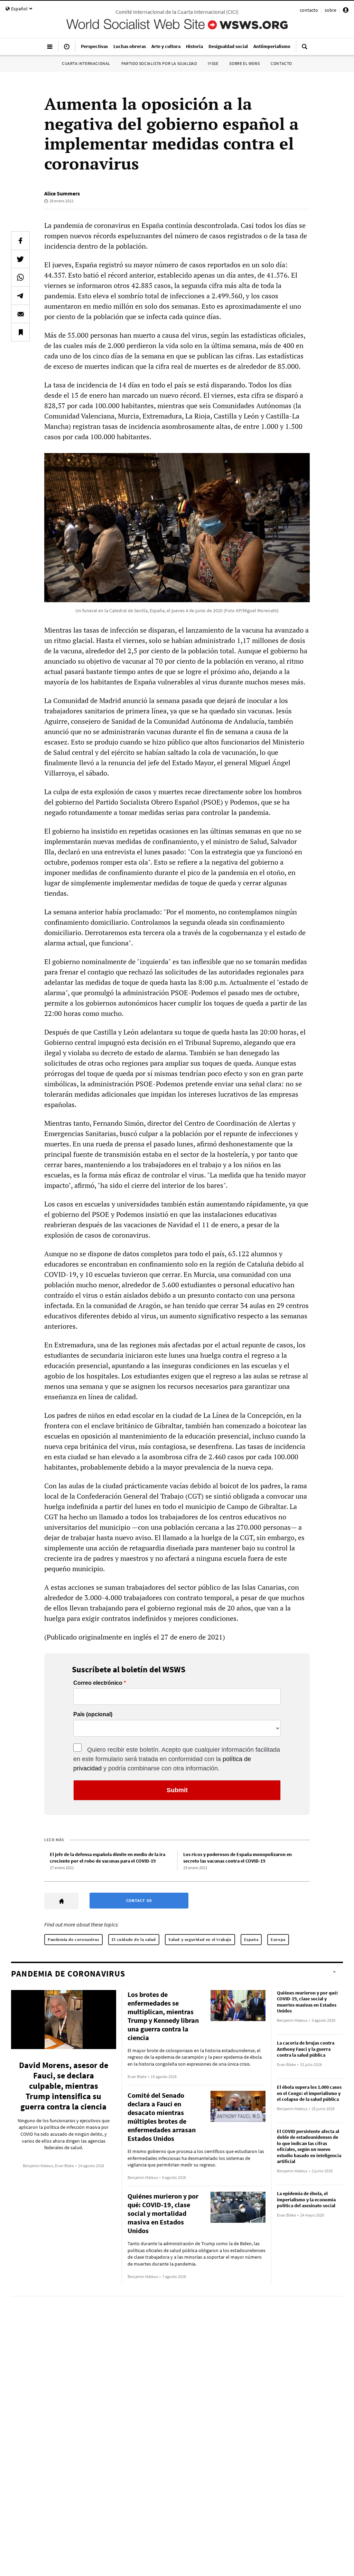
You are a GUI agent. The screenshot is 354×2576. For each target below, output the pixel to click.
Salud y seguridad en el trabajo (200, 1939)
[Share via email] (20, 314)
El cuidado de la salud (134, 1939)
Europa (278, 1939)
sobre (330, 10)
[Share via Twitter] (20, 259)
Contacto (281, 63)
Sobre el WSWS (244, 63)
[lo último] (67, 49)
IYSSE (213, 63)
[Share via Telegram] (20, 296)
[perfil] (346, 11)
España (251, 1939)
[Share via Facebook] (20, 241)
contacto (309, 10)
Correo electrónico (98, 1683)
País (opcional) (93, 1714)
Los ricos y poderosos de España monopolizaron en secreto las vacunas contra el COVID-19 (237, 1858)
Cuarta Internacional (86, 63)
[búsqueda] (305, 49)
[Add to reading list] (20, 332)
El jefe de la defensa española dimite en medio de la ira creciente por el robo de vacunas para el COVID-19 (108, 1858)
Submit (177, 1790)
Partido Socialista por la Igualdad (159, 63)
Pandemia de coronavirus (73, 1939)
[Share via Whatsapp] (20, 277)
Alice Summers (62, 193)
